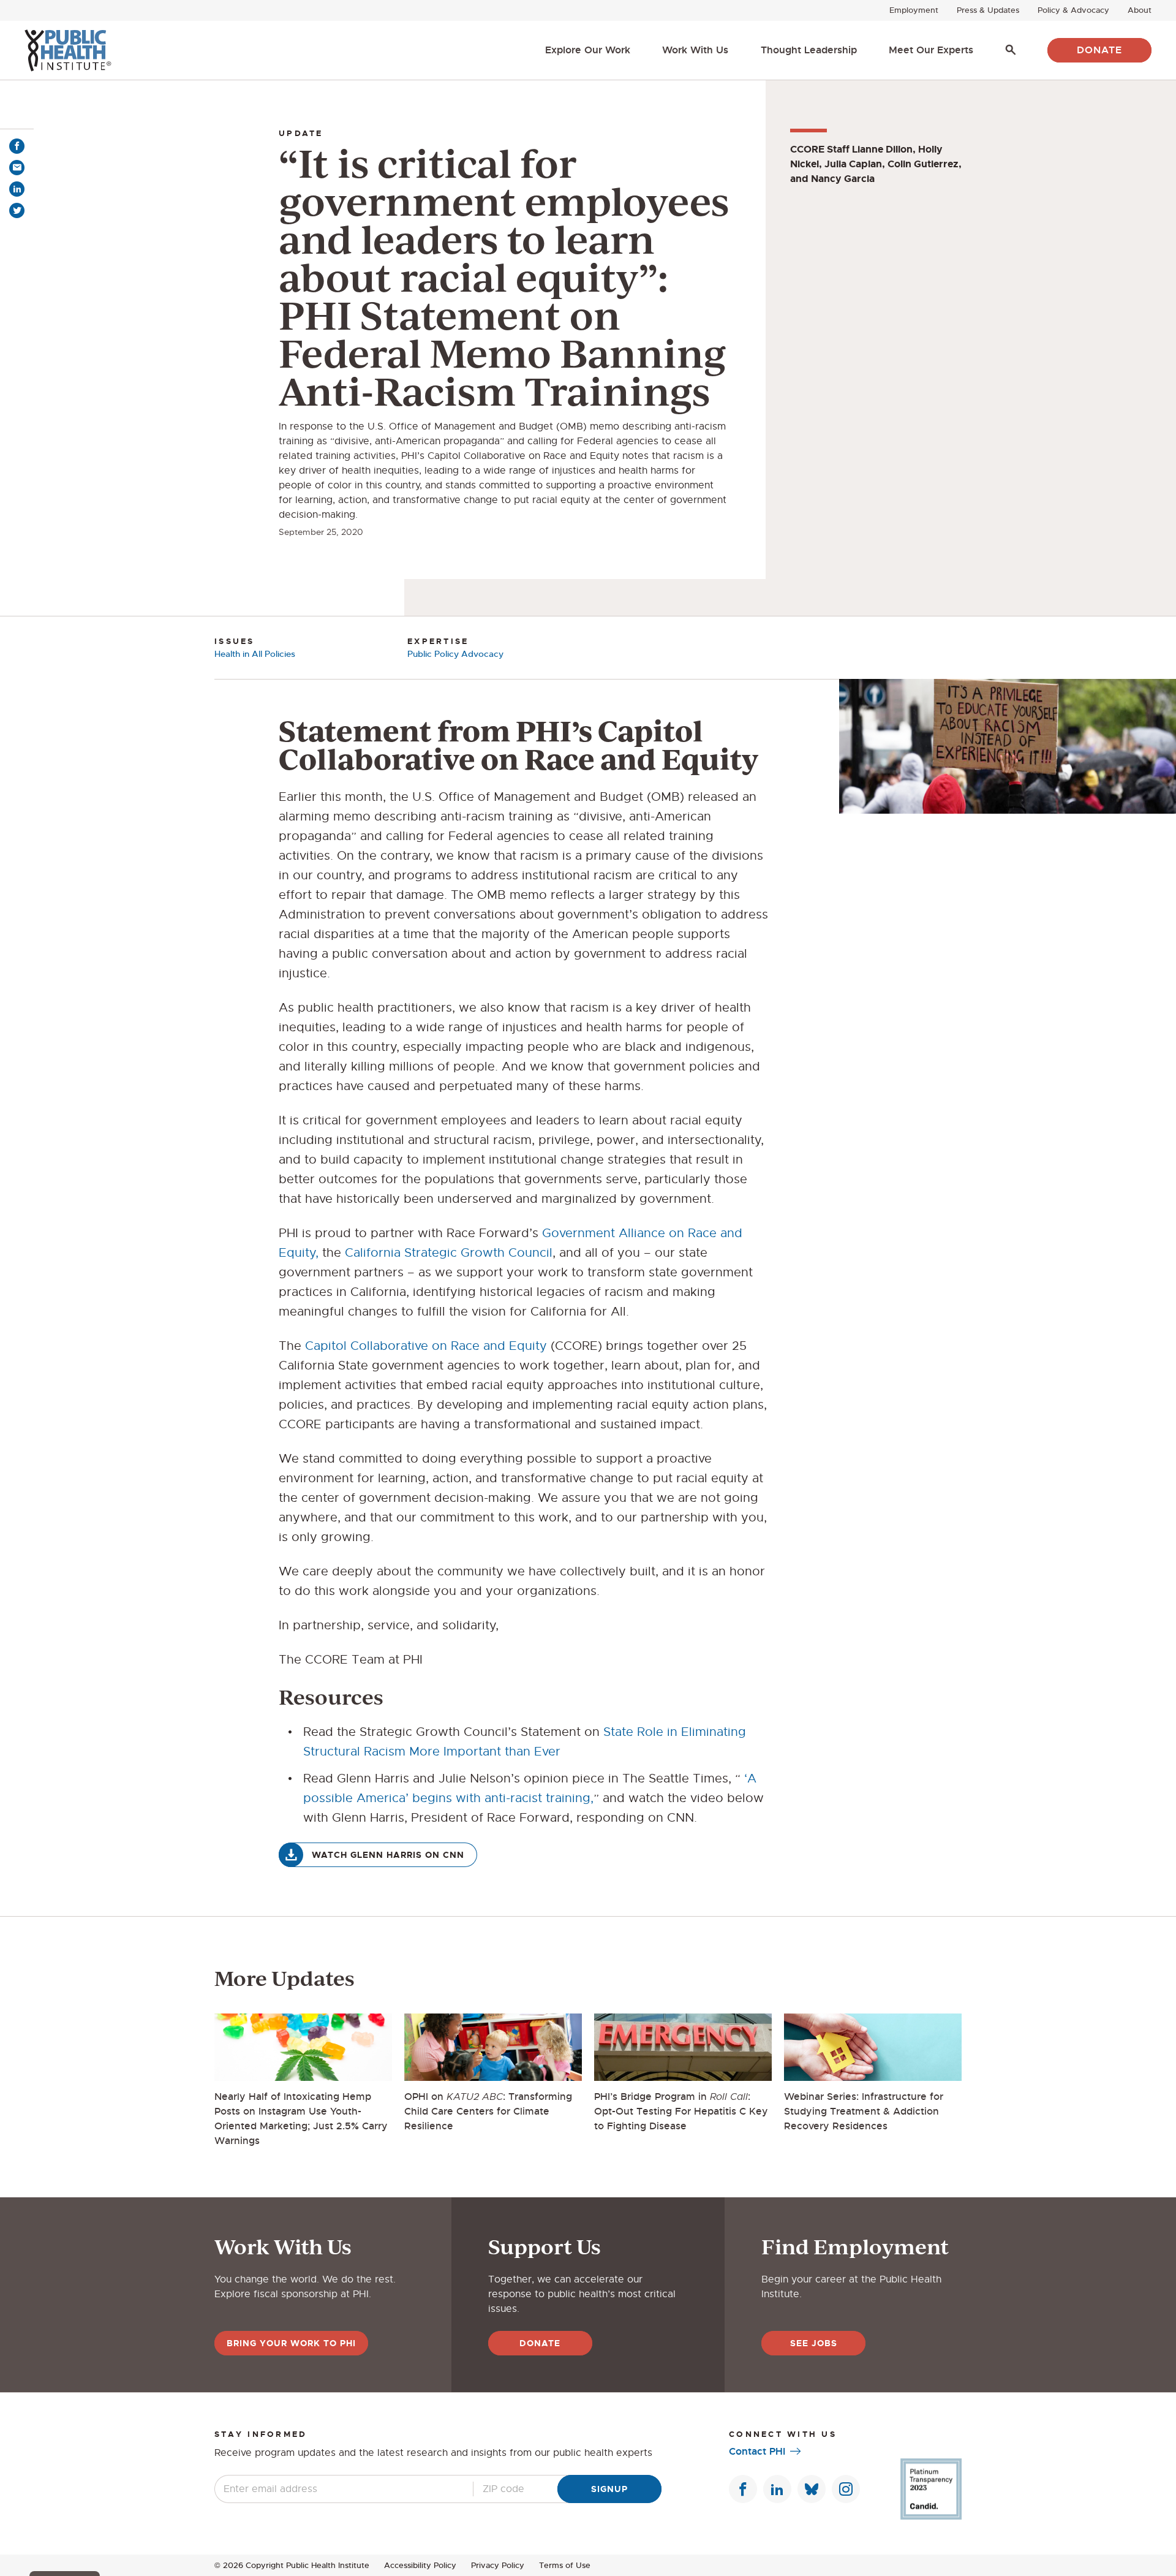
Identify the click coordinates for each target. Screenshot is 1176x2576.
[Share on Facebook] (17, 146)
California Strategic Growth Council (449, 1253)
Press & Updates (988, 10)
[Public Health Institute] (68, 50)
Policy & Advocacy (1073, 10)
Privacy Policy (498, 2565)
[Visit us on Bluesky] (812, 2489)
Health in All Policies (255, 654)
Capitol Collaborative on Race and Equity (426, 1346)
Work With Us (695, 50)
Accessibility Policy (420, 2565)
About (1140, 10)
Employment (914, 10)
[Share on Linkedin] (17, 189)
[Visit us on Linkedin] (777, 2489)
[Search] (1011, 50)
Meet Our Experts (931, 50)
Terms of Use (565, 2565)
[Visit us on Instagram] (846, 2489)
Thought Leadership (809, 50)
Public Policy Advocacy (455, 654)
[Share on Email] (17, 168)
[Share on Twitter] (17, 210)
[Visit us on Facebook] (743, 2489)
